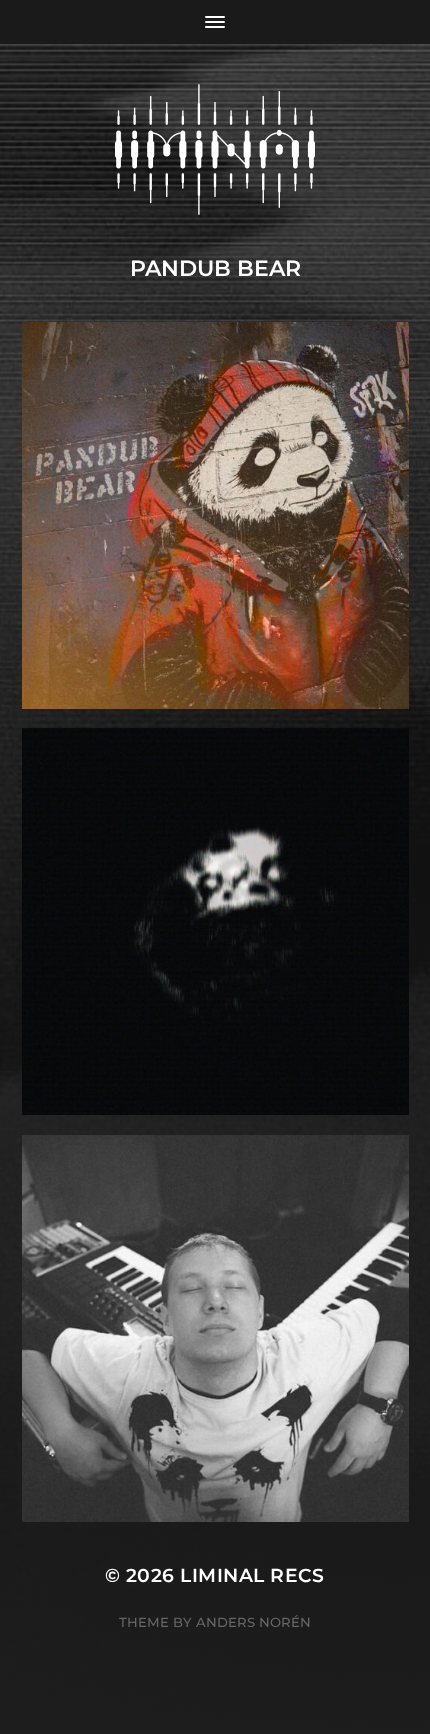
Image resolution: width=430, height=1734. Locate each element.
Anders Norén (253, 1622)
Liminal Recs (252, 1575)
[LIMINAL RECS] (215, 149)
